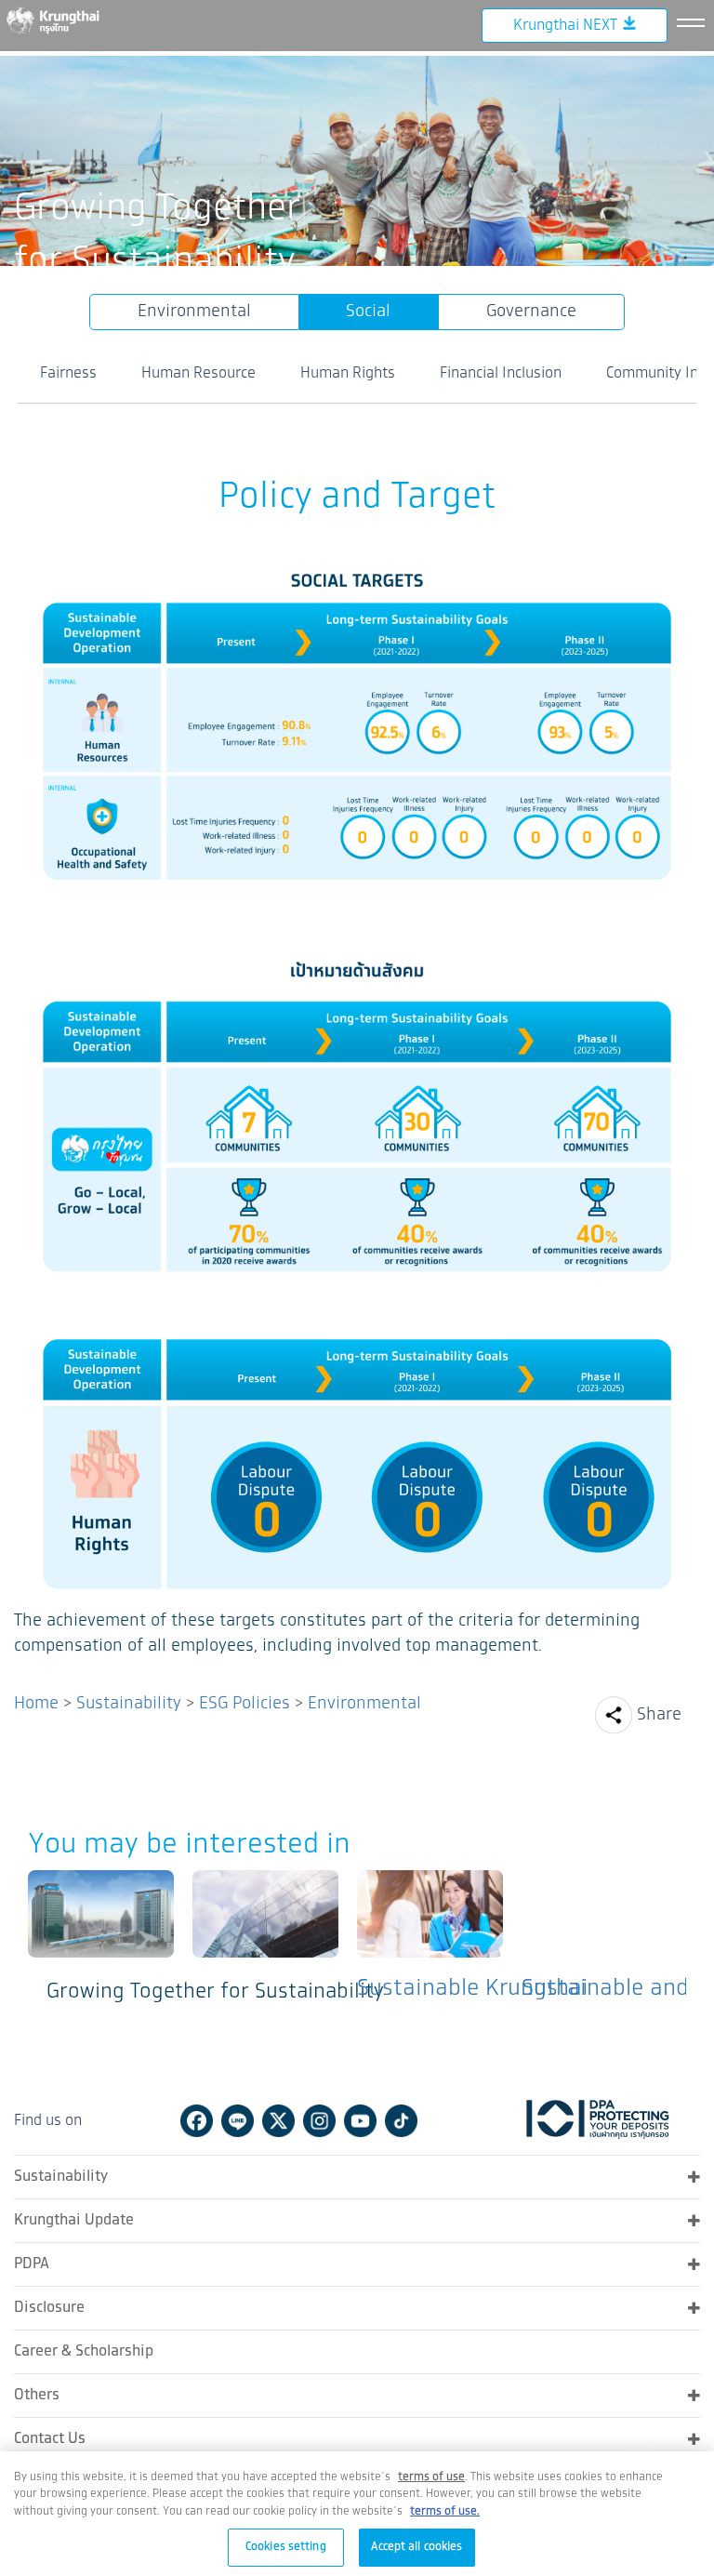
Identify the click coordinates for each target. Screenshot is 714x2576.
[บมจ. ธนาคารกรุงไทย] (65, 20)
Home (36, 1704)
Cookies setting (286, 2547)
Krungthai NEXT (565, 26)
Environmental (194, 312)
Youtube (360, 2121)
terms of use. (445, 2511)
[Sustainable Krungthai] (265, 1942)
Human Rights (348, 373)
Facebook (197, 2121)
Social (368, 312)
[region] (357, 2514)
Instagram (319, 2121)
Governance (531, 312)
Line (238, 2121)
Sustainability (129, 1704)
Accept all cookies (416, 2547)
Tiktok (401, 2121)
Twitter (278, 2121)
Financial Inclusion (501, 373)
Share (659, 1715)
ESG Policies (245, 1704)
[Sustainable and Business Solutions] (430, 1942)
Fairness (68, 373)
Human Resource (198, 373)
